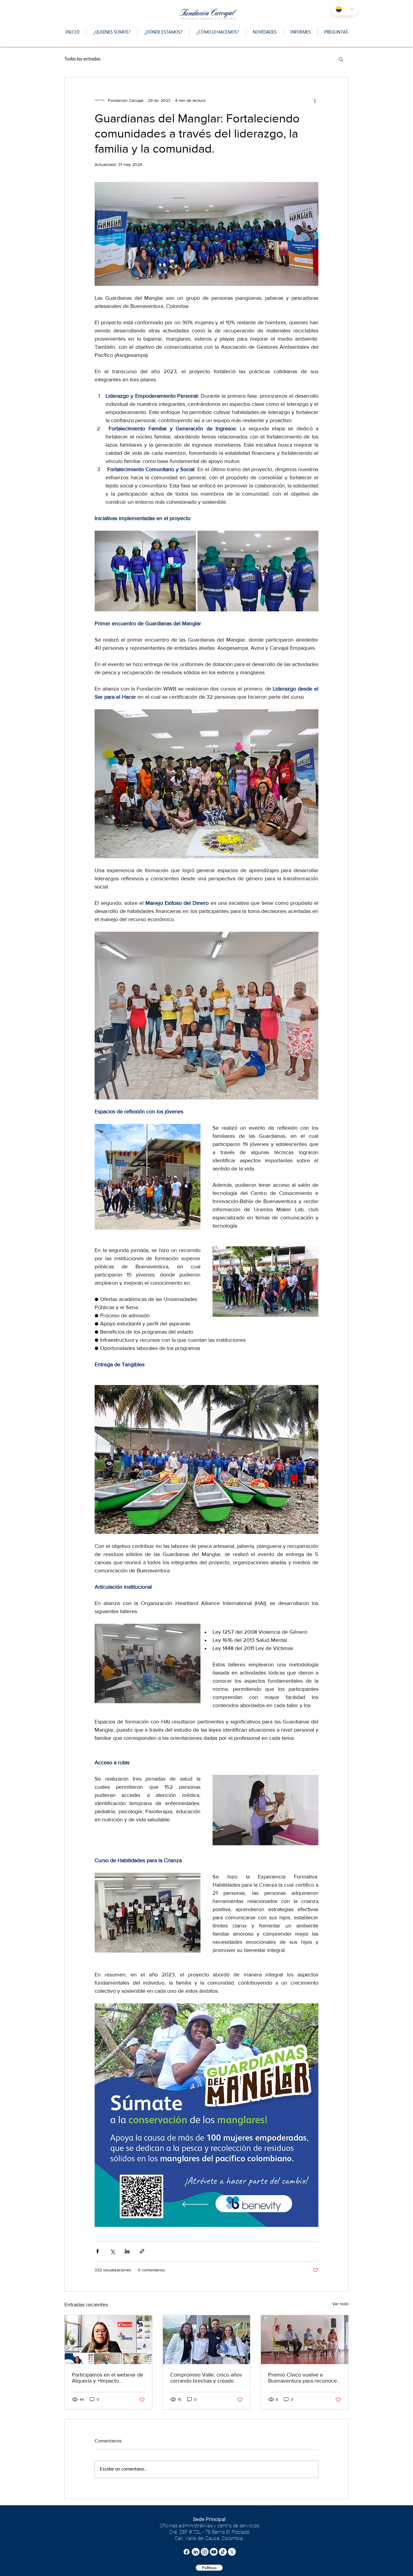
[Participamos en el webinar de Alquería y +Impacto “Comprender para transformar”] (108, 2340)
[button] (341, 59)
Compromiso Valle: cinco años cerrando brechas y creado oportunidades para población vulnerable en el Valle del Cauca (206, 2378)
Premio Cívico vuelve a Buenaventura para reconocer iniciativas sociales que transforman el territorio (303, 2378)
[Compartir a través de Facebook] (98, 2251)
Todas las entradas (83, 59)
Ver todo (340, 2304)
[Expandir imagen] (145, 571)
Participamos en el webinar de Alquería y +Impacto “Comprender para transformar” (108, 2378)
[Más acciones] (315, 100)
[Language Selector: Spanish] (345, 9)
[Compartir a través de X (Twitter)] (112, 2251)
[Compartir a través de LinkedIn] (127, 2251)
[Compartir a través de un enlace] (142, 2251)
